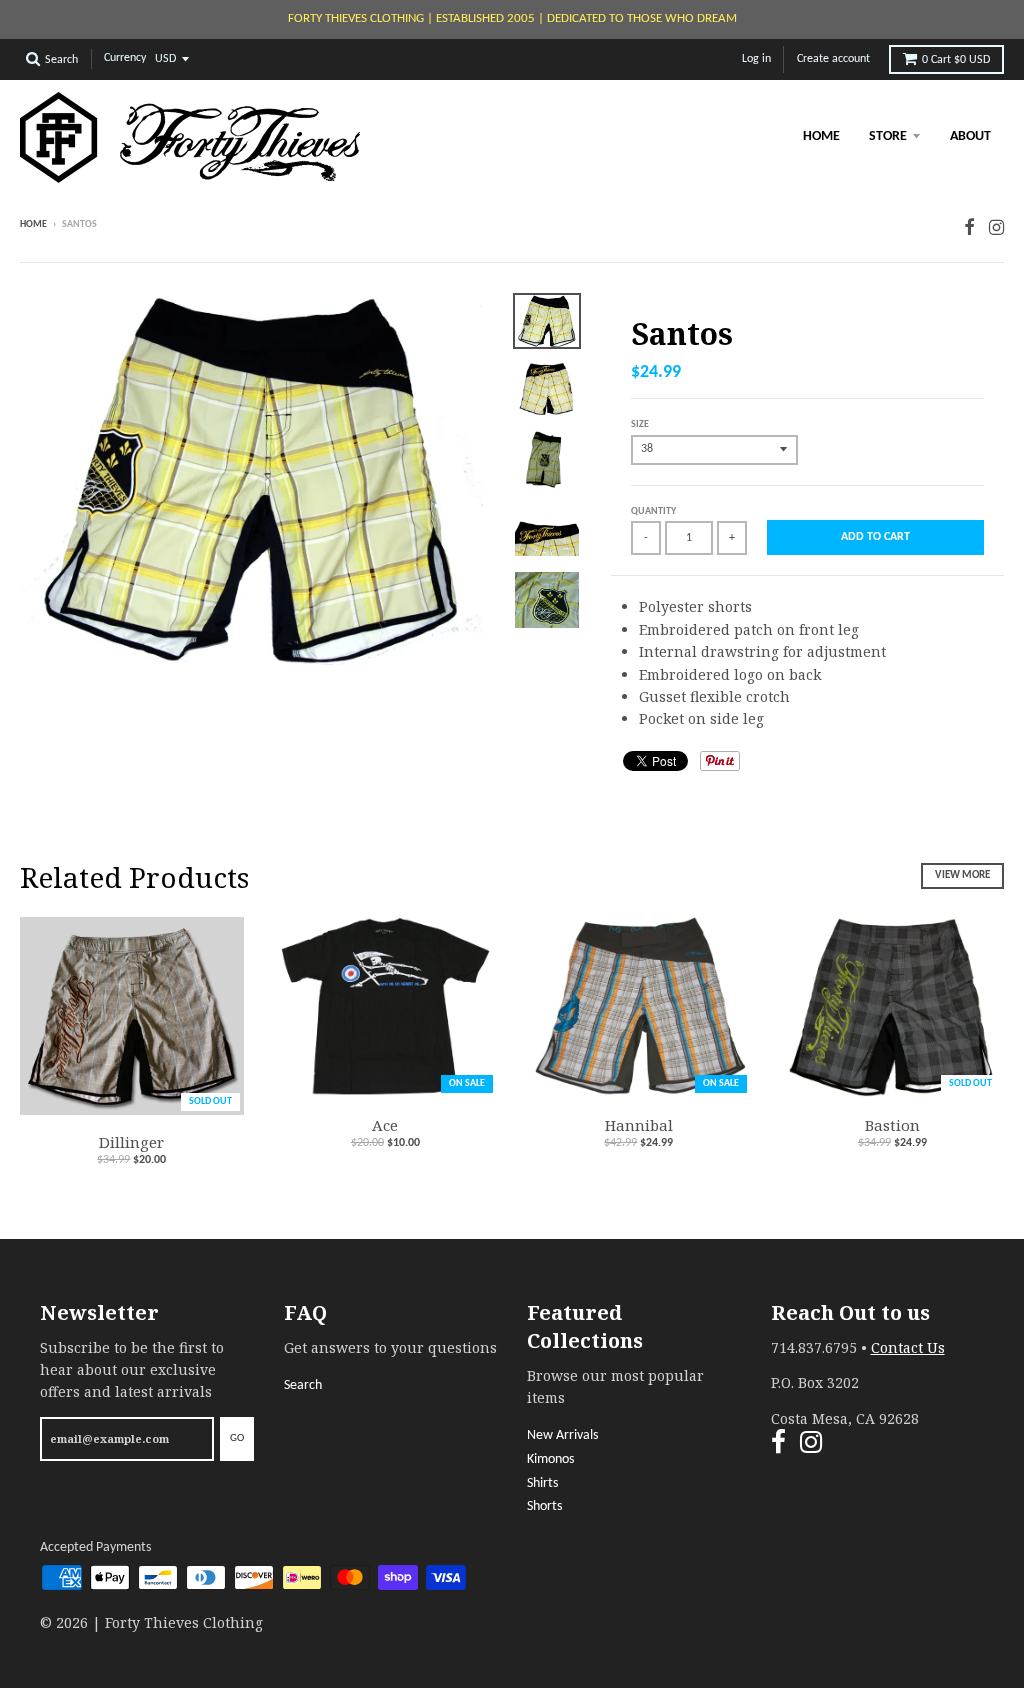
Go (237, 1438)
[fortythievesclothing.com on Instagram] (996, 226)
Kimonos (550, 1459)
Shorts (544, 1506)
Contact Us (908, 1347)
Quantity (653, 511)
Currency (125, 59)
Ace (385, 1125)
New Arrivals (562, 1435)
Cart (956, 60)
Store (888, 136)
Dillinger (131, 1142)
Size (640, 424)
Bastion (892, 1125)
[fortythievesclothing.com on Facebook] (969, 226)
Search (303, 1385)
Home (821, 136)
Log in (756, 59)
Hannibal (639, 1125)
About (970, 136)
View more (962, 875)
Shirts (542, 1483)
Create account (833, 59)
